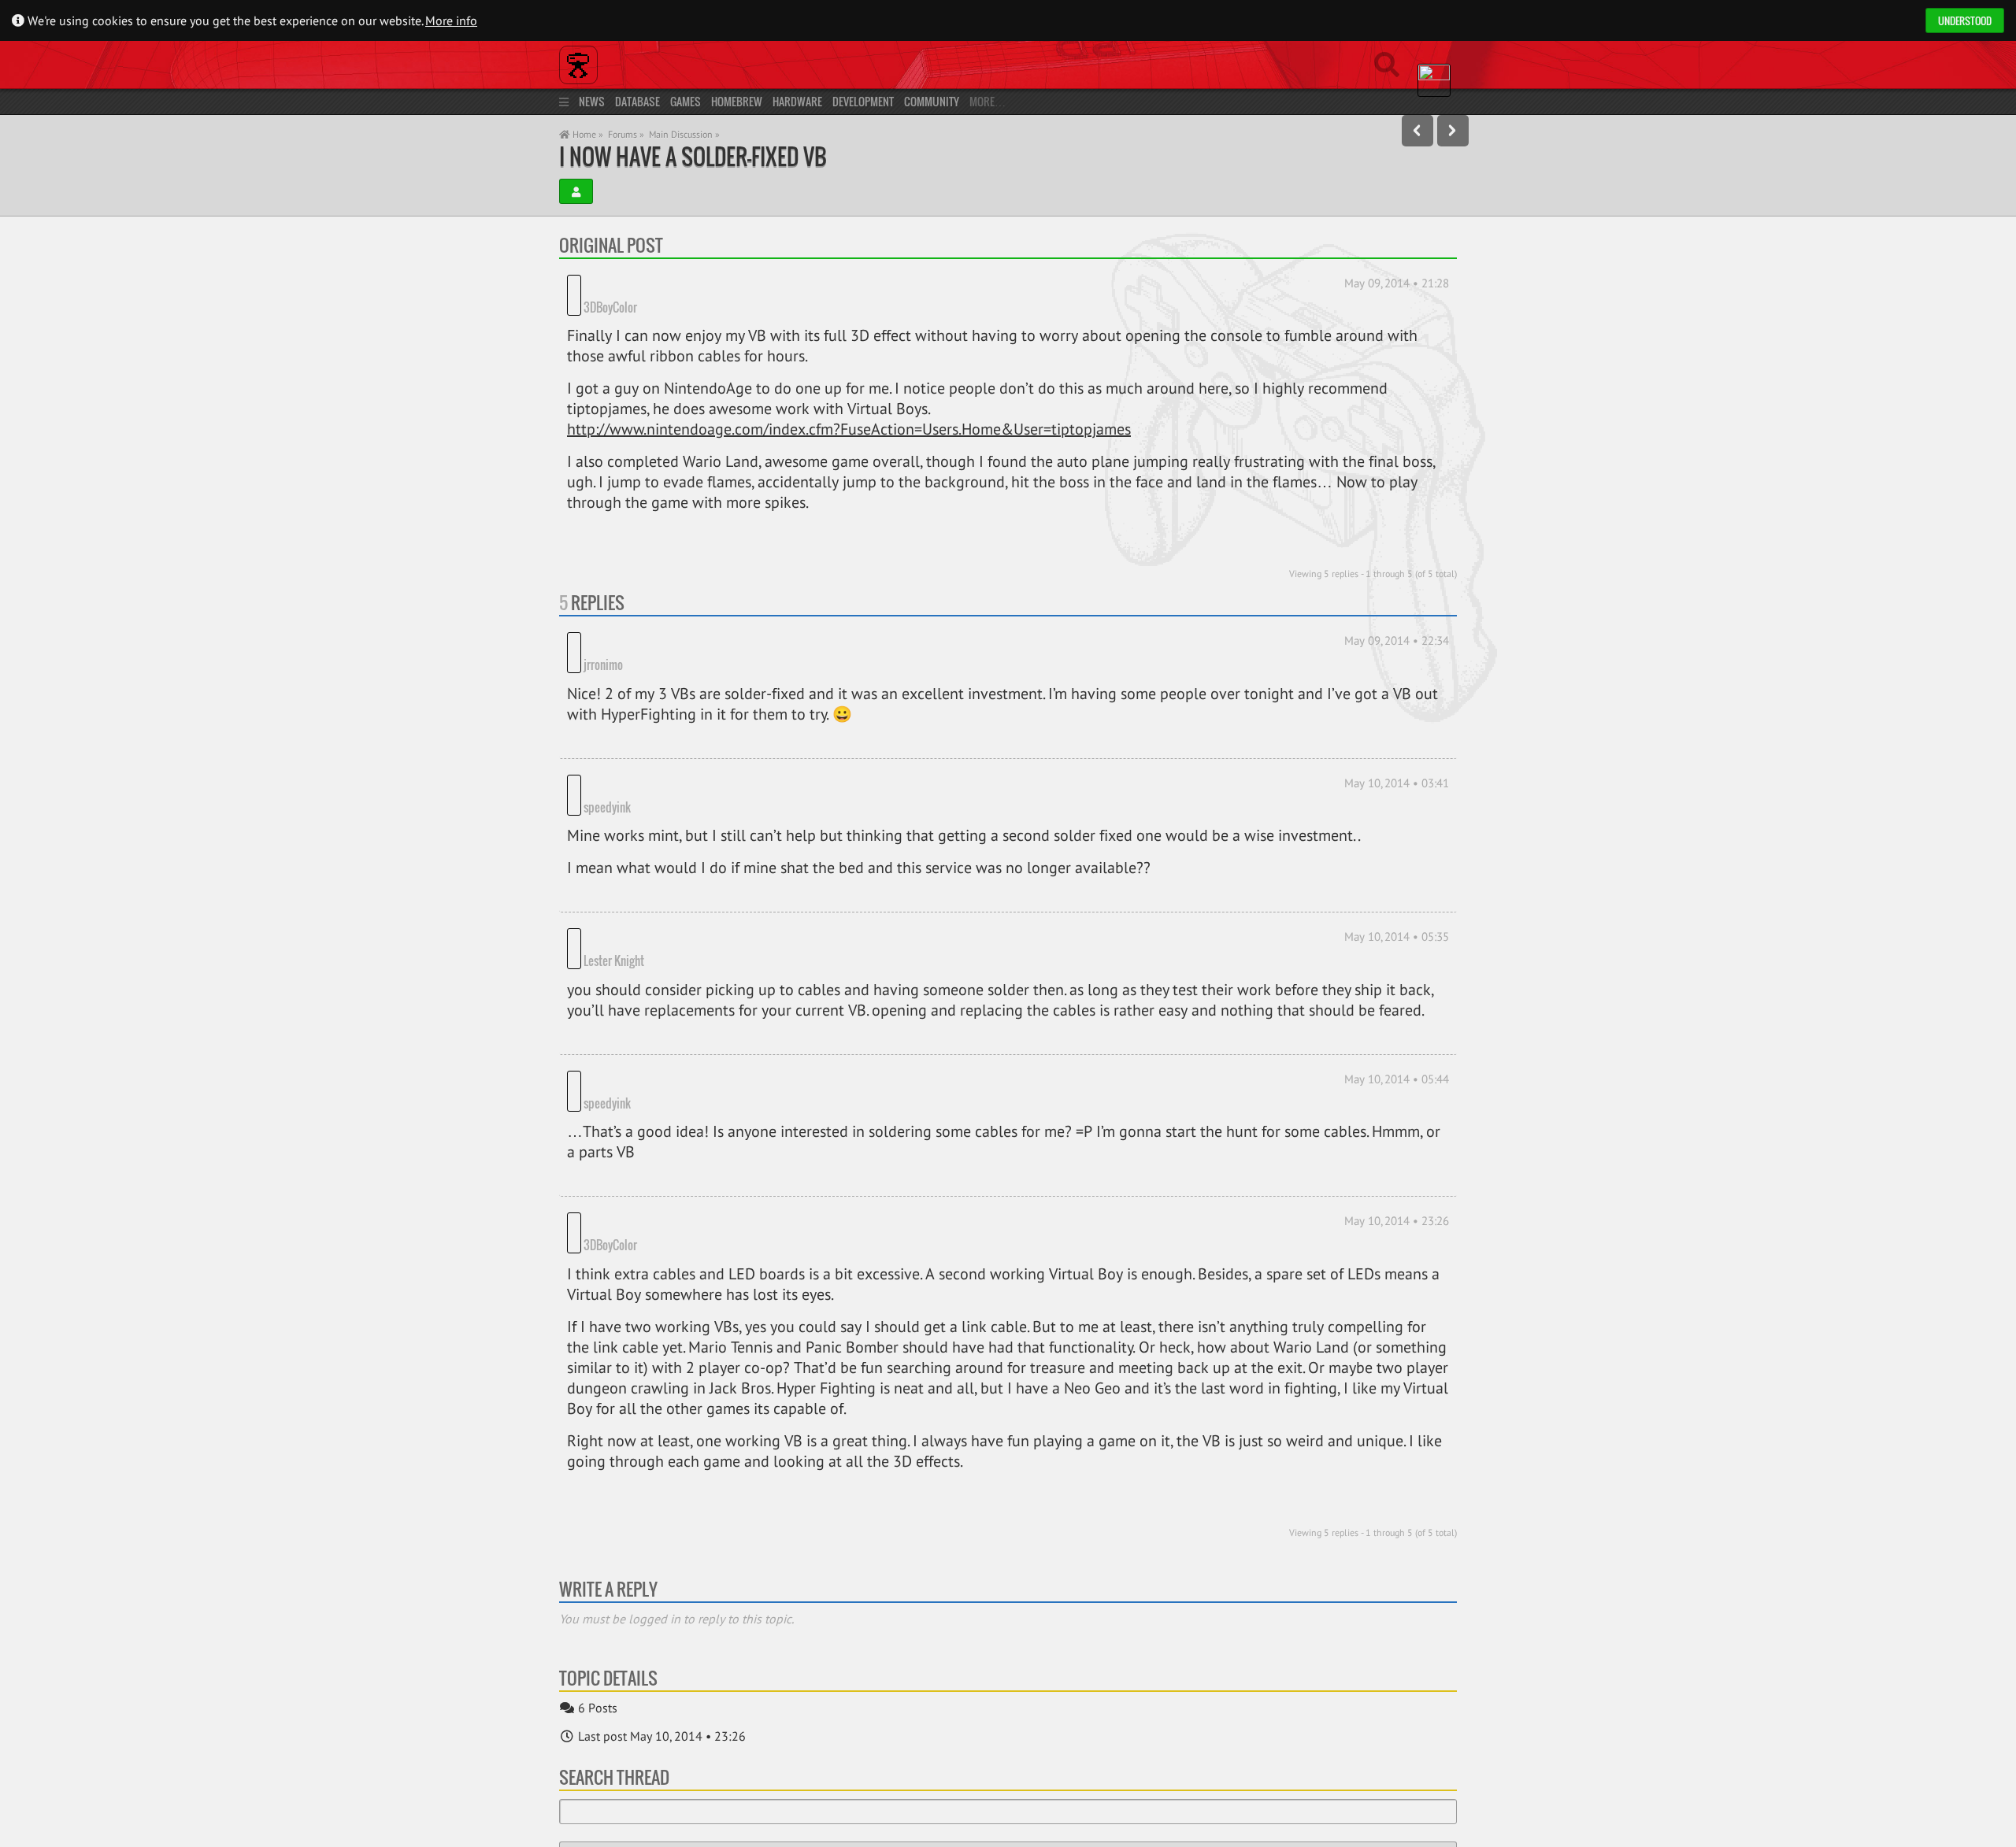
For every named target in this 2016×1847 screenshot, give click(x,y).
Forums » (626, 134)
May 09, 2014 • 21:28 (1397, 283)
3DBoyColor (671, 285)
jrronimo (664, 621)
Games (686, 101)
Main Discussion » (684, 134)
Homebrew (737, 101)
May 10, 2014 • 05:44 (1397, 992)
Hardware (797, 101)
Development (863, 101)
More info (451, 20)
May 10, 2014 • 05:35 (1397, 872)
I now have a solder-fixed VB (693, 156)
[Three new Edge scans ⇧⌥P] (1417, 131)
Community (932, 101)
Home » (587, 134)
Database (637, 101)
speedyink (668, 742)
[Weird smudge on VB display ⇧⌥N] (1453, 131)
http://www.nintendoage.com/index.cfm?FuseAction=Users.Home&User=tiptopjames (849, 408)
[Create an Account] (576, 191)
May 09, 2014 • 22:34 (1397, 619)
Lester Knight (674, 874)
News (592, 101)
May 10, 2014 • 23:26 (1397, 1113)
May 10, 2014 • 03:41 (1397, 740)
